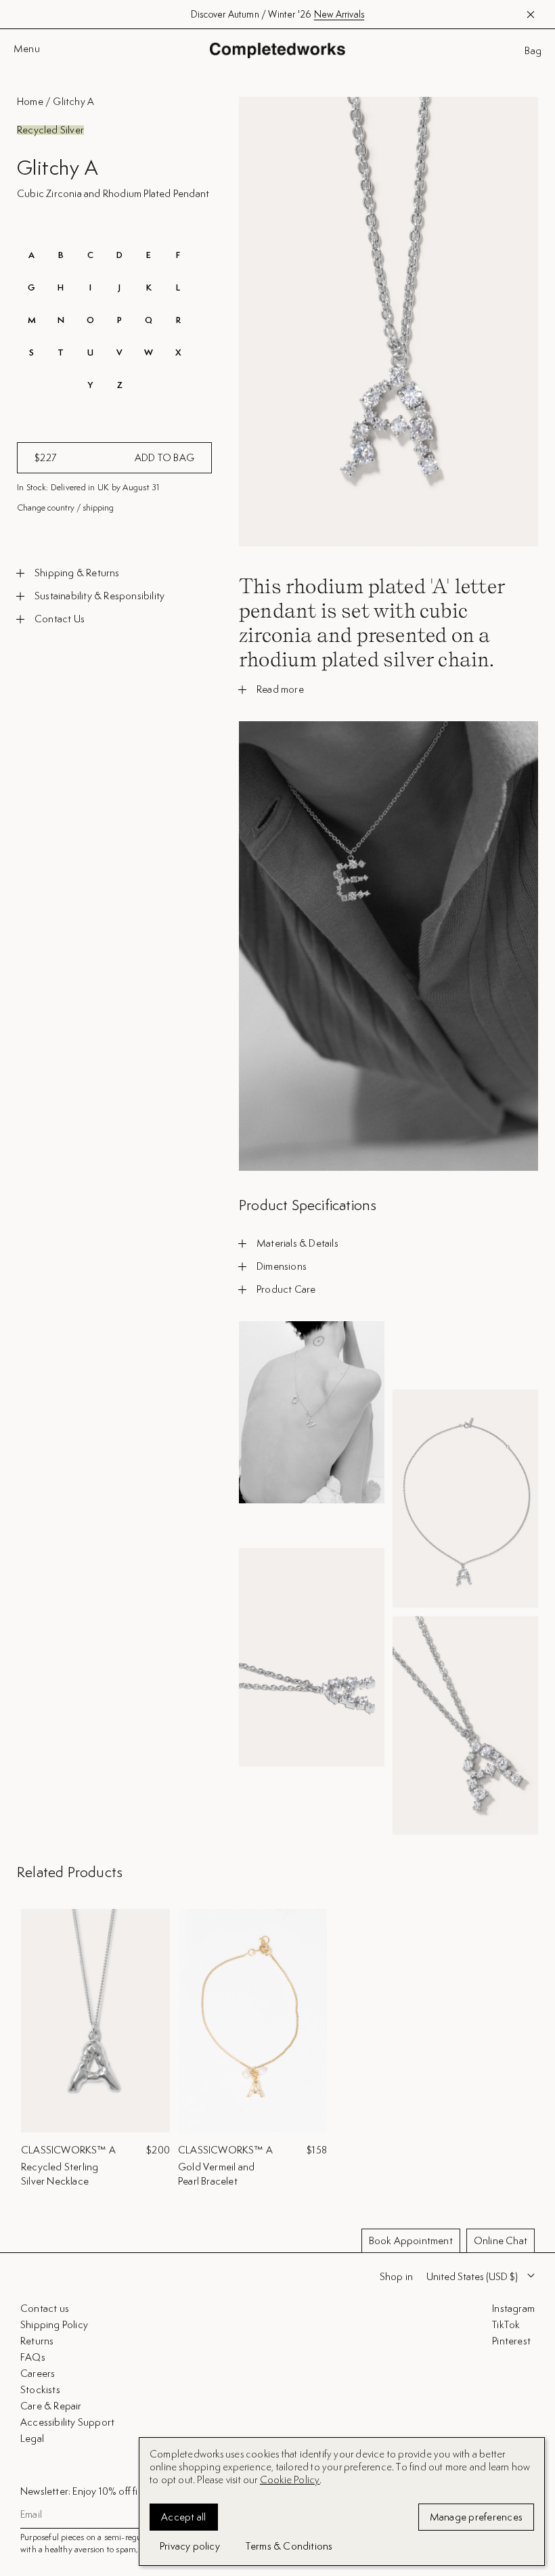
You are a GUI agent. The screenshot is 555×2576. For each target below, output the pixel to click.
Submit (516, 2481)
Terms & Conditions (289, 2546)
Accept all (184, 2517)
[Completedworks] (277, 50)
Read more (280, 689)
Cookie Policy (290, 2480)
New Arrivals (339, 14)
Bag (533, 51)
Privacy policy (190, 2546)
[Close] (533, 2219)
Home (30, 101)
